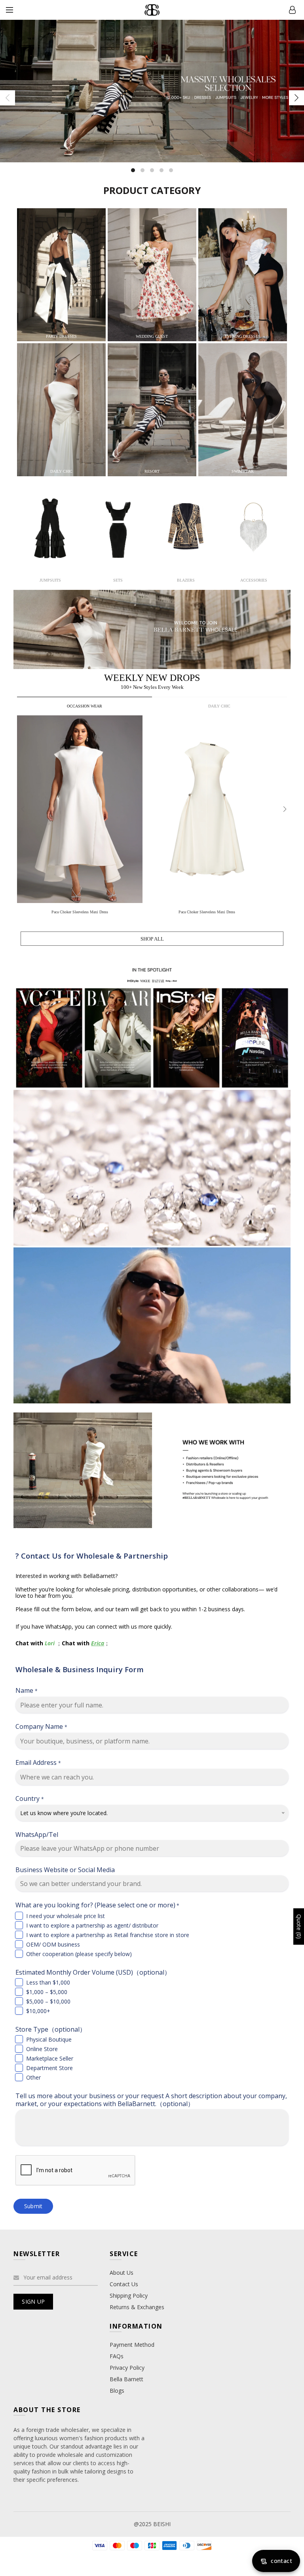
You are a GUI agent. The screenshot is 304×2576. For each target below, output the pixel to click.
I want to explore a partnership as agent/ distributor (92, 1925)
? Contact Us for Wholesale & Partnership (92, 1556)
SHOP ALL (152, 939)
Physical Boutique (49, 2039)
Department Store (49, 2068)
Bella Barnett (126, 2379)
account (292, 10)
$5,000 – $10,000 (48, 2001)
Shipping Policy (129, 2296)
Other (33, 2077)
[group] (81, 817)
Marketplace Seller (50, 2058)
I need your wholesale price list (66, 1916)
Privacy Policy (127, 2368)
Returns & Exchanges (137, 2307)
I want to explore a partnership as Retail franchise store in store (108, 1935)
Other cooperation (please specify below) (79, 1954)
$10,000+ (38, 2011)
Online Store (42, 2049)
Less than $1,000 (48, 1982)
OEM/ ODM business (53, 1944)
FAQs (117, 2356)
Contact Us (124, 2284)
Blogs (117, 2391)
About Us (122, 2273)
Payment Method (132, 2345)
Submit (33, 2206)
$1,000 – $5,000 (47, 1992)
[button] (285, 809)
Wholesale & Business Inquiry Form (80, 1669)
